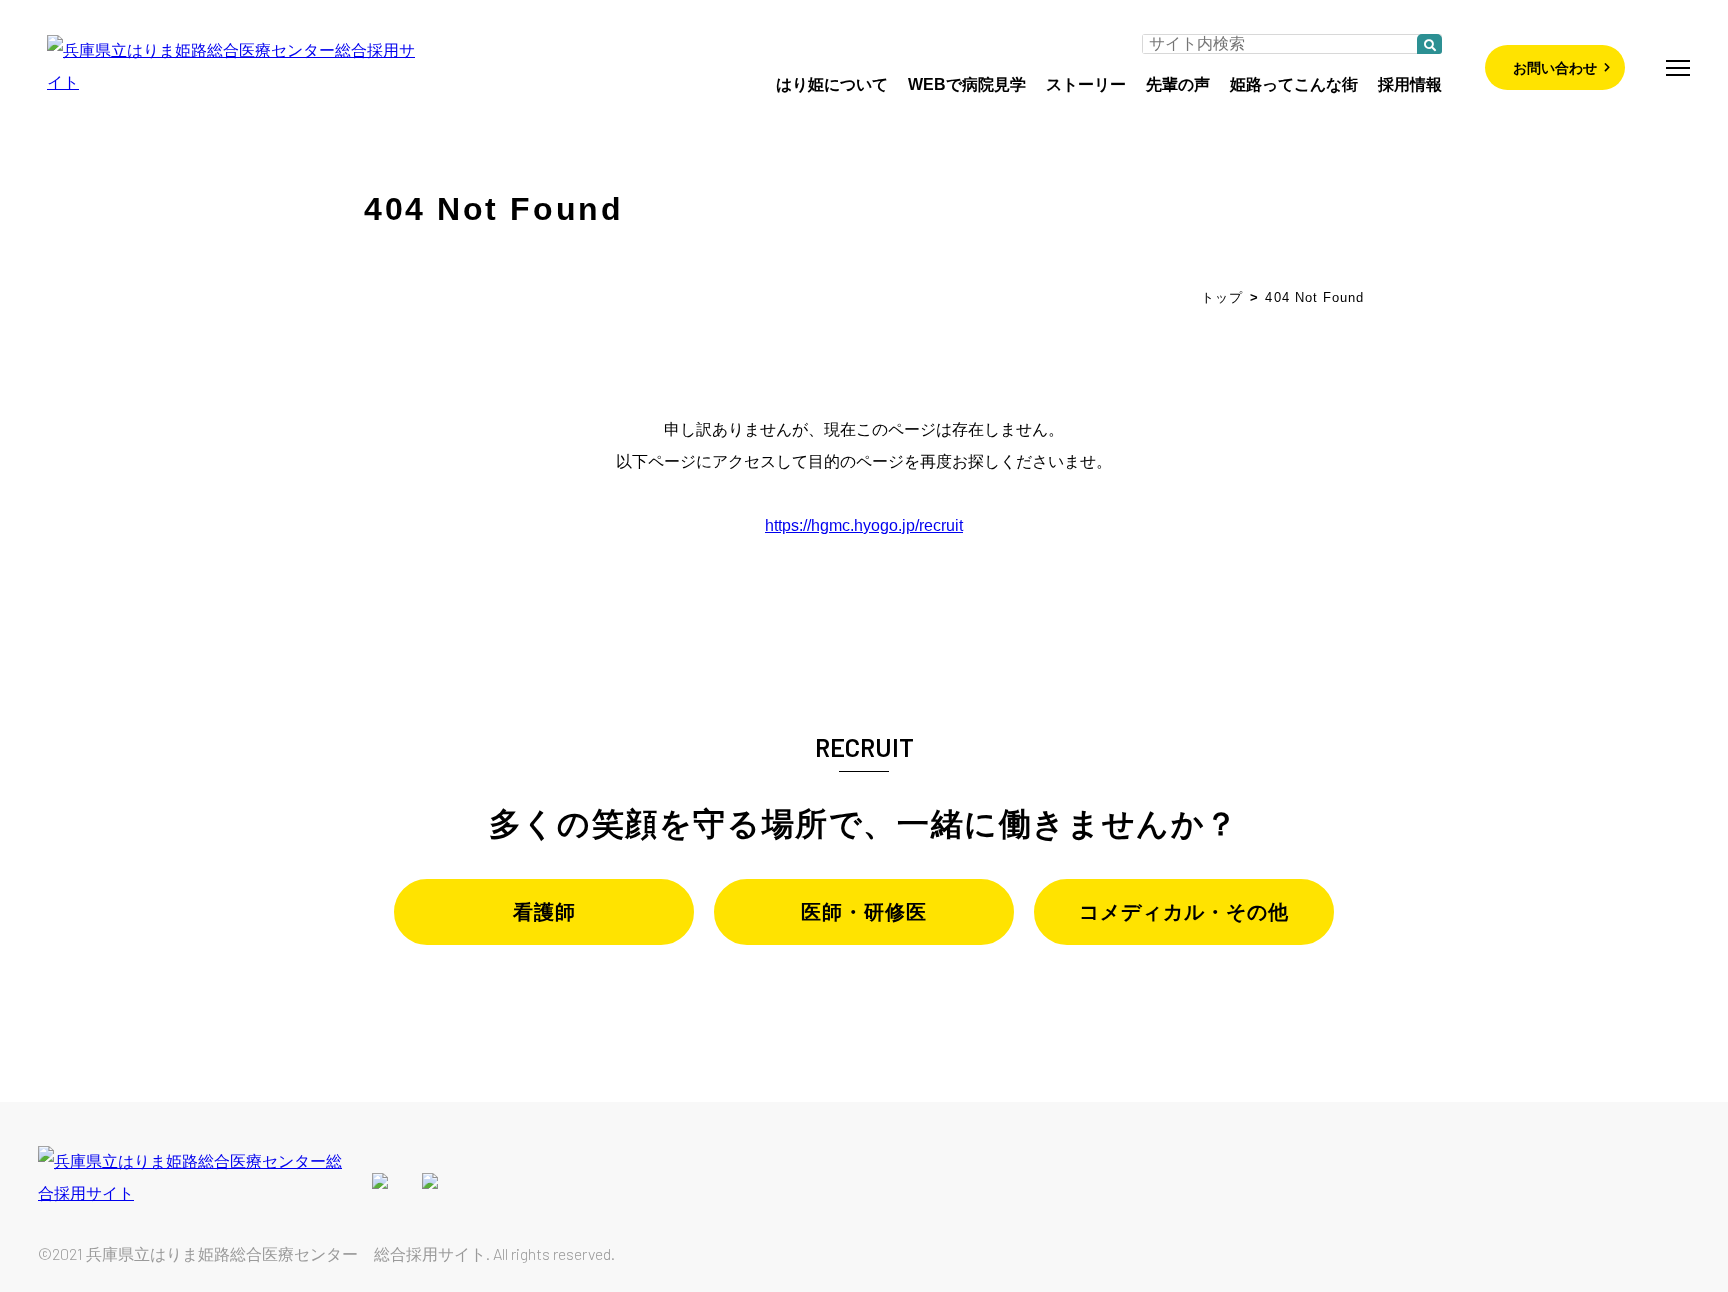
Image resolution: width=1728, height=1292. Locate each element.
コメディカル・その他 (1184, 912)
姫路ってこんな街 (1294, 84)
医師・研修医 (864, 912)
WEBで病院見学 (967, 84)
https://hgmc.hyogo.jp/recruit (864, 525)
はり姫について (832, 84)
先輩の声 (1178, 84)
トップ (1222, 297)
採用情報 (1410, 84)
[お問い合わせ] (1494, 66)
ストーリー (1086, 84)
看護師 (544, 912)
